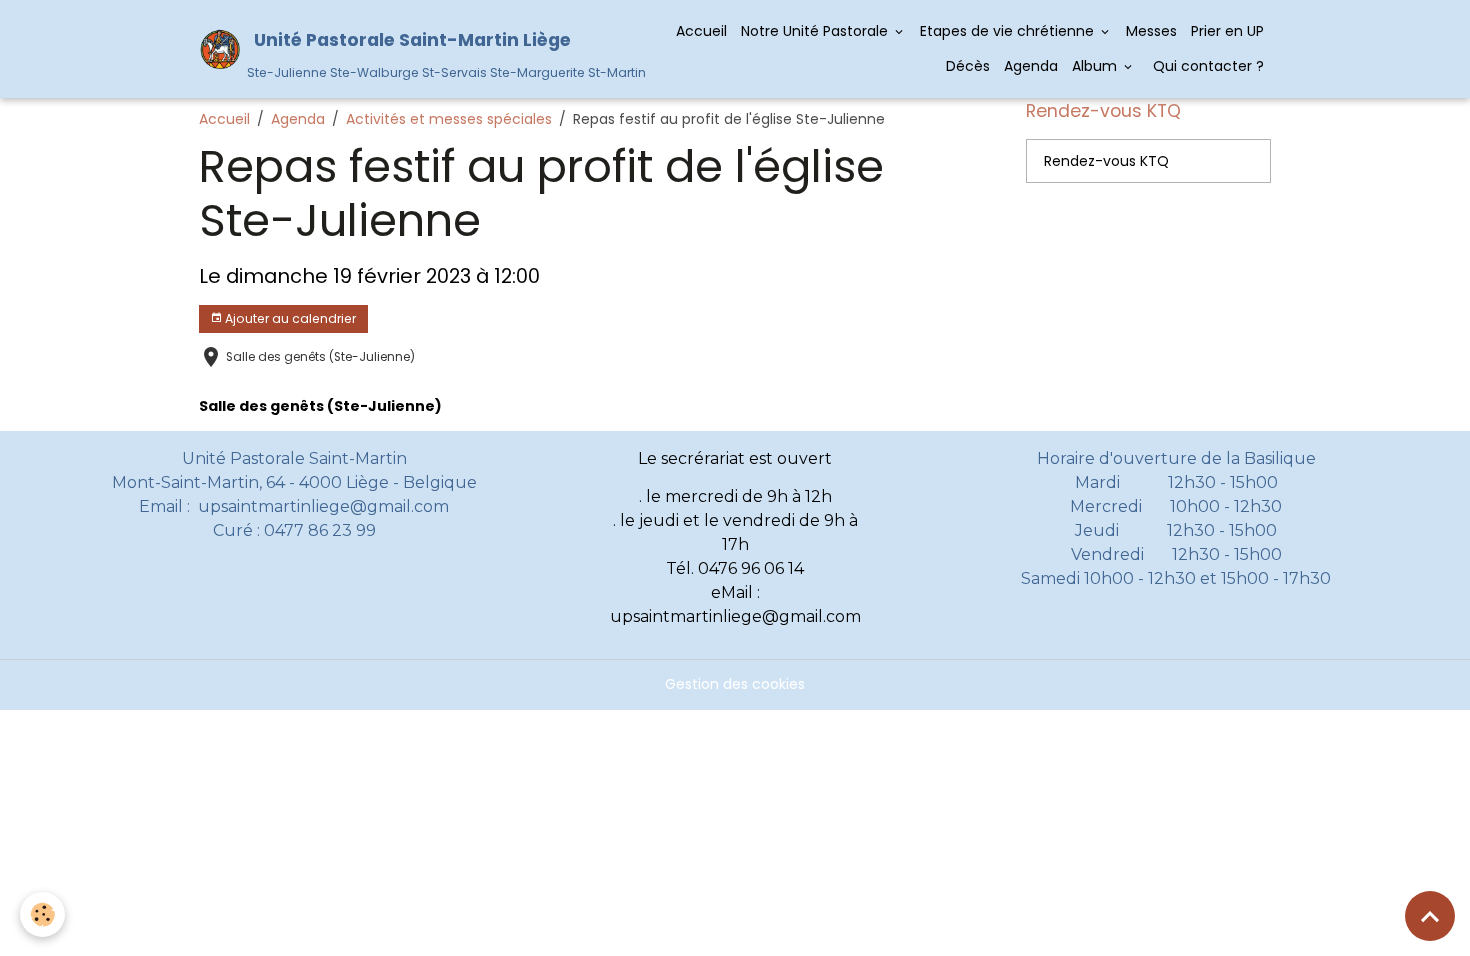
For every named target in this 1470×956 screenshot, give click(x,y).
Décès (968, 66)
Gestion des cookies (735, 684)
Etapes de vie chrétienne (1009, 31)
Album (1096, 66)
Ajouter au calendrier (289, 318)
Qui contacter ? (1206, 66)
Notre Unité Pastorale (816, 31)
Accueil (701, 31)
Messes (1151, 31)
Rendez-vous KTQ (1106, 161)
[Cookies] (42, 914)
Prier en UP (1227, 31)
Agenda (1031, 66)
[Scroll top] (1430, 916)
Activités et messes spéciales (449, 119)
